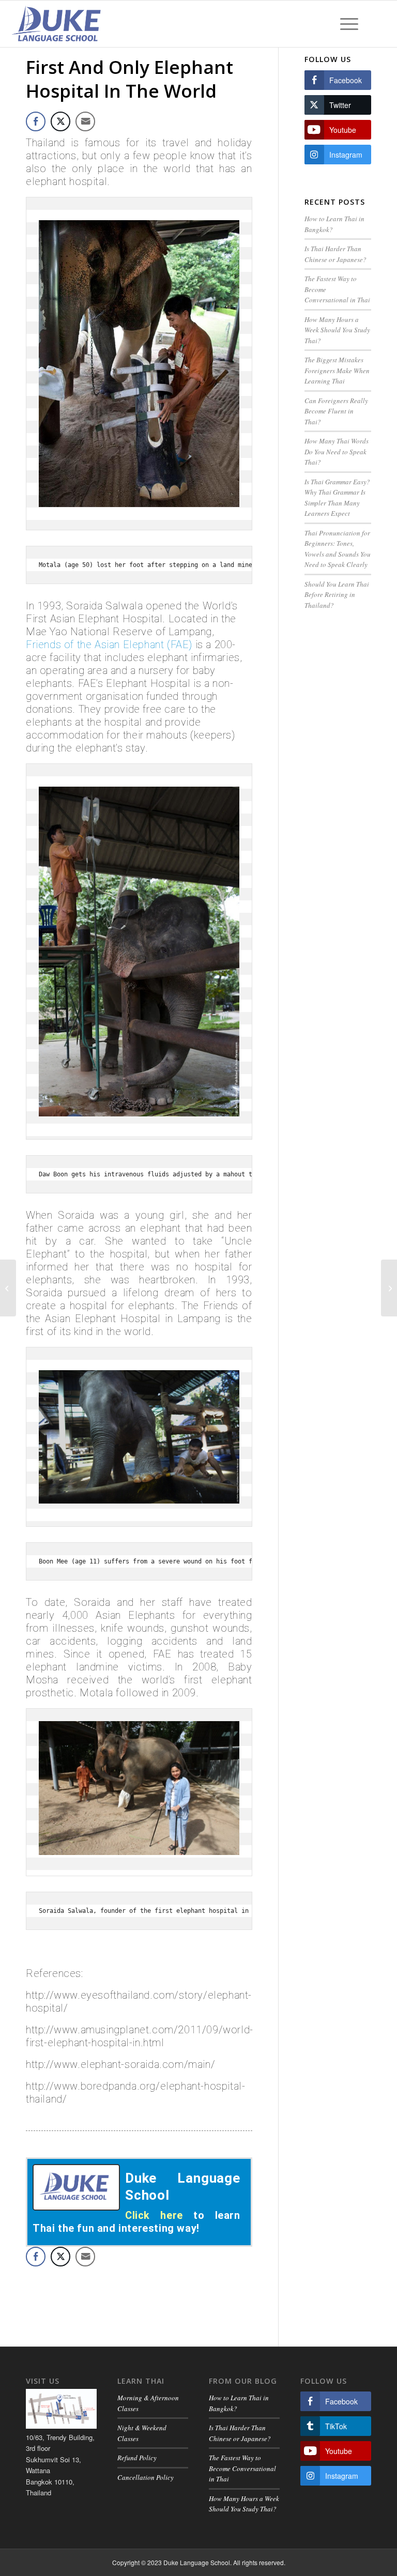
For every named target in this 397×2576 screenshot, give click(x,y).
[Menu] (349, 24)
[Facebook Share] (36, 121)
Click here (154, 2215)
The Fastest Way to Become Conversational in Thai (242, 2468)
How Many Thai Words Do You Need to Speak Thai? (337, 451)
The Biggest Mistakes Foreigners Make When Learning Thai (337, 370)
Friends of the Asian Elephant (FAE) (109, 645)
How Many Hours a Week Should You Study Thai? (337, 330)
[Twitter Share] (60, 121)
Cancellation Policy (146, 2477)
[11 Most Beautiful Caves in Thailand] (8, 1288)
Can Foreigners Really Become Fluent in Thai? (336, 411)
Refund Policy (137, 2458)
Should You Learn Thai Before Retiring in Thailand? (337, 595)
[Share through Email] (85, 121)
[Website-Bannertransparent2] (57, 24)
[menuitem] (349, 24)
